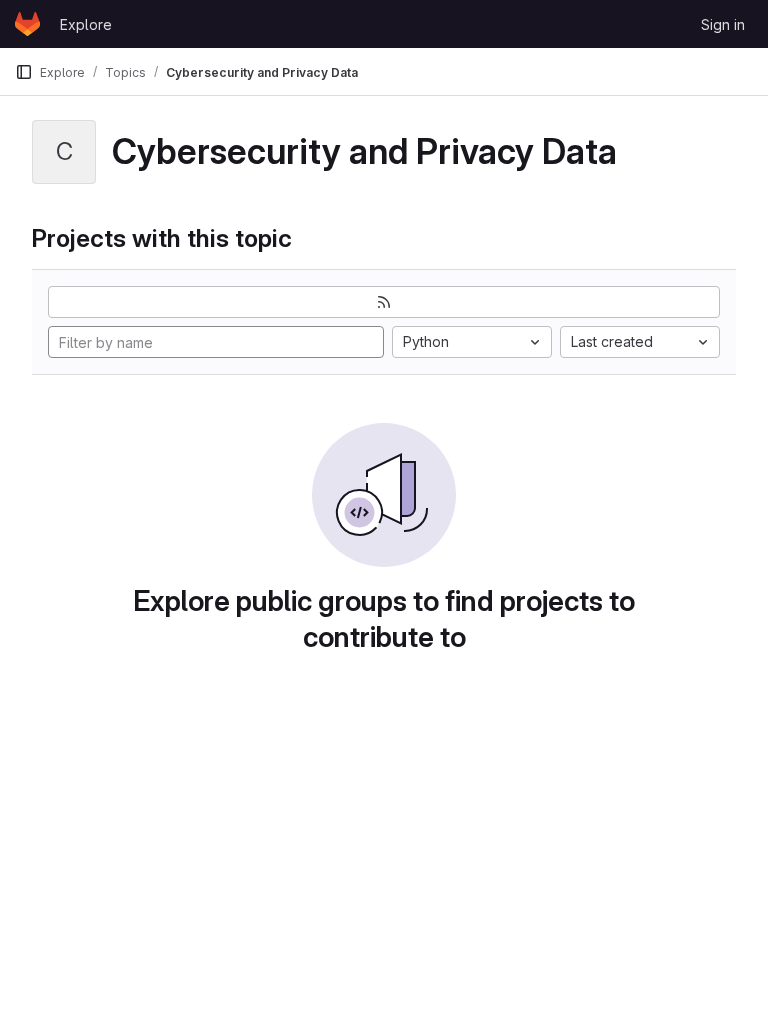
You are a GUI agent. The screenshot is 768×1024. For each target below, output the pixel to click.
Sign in (723, 24)
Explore (86, 24)
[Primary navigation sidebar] (24, 72)
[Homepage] (27, 24)
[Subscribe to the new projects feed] (384, 302)
